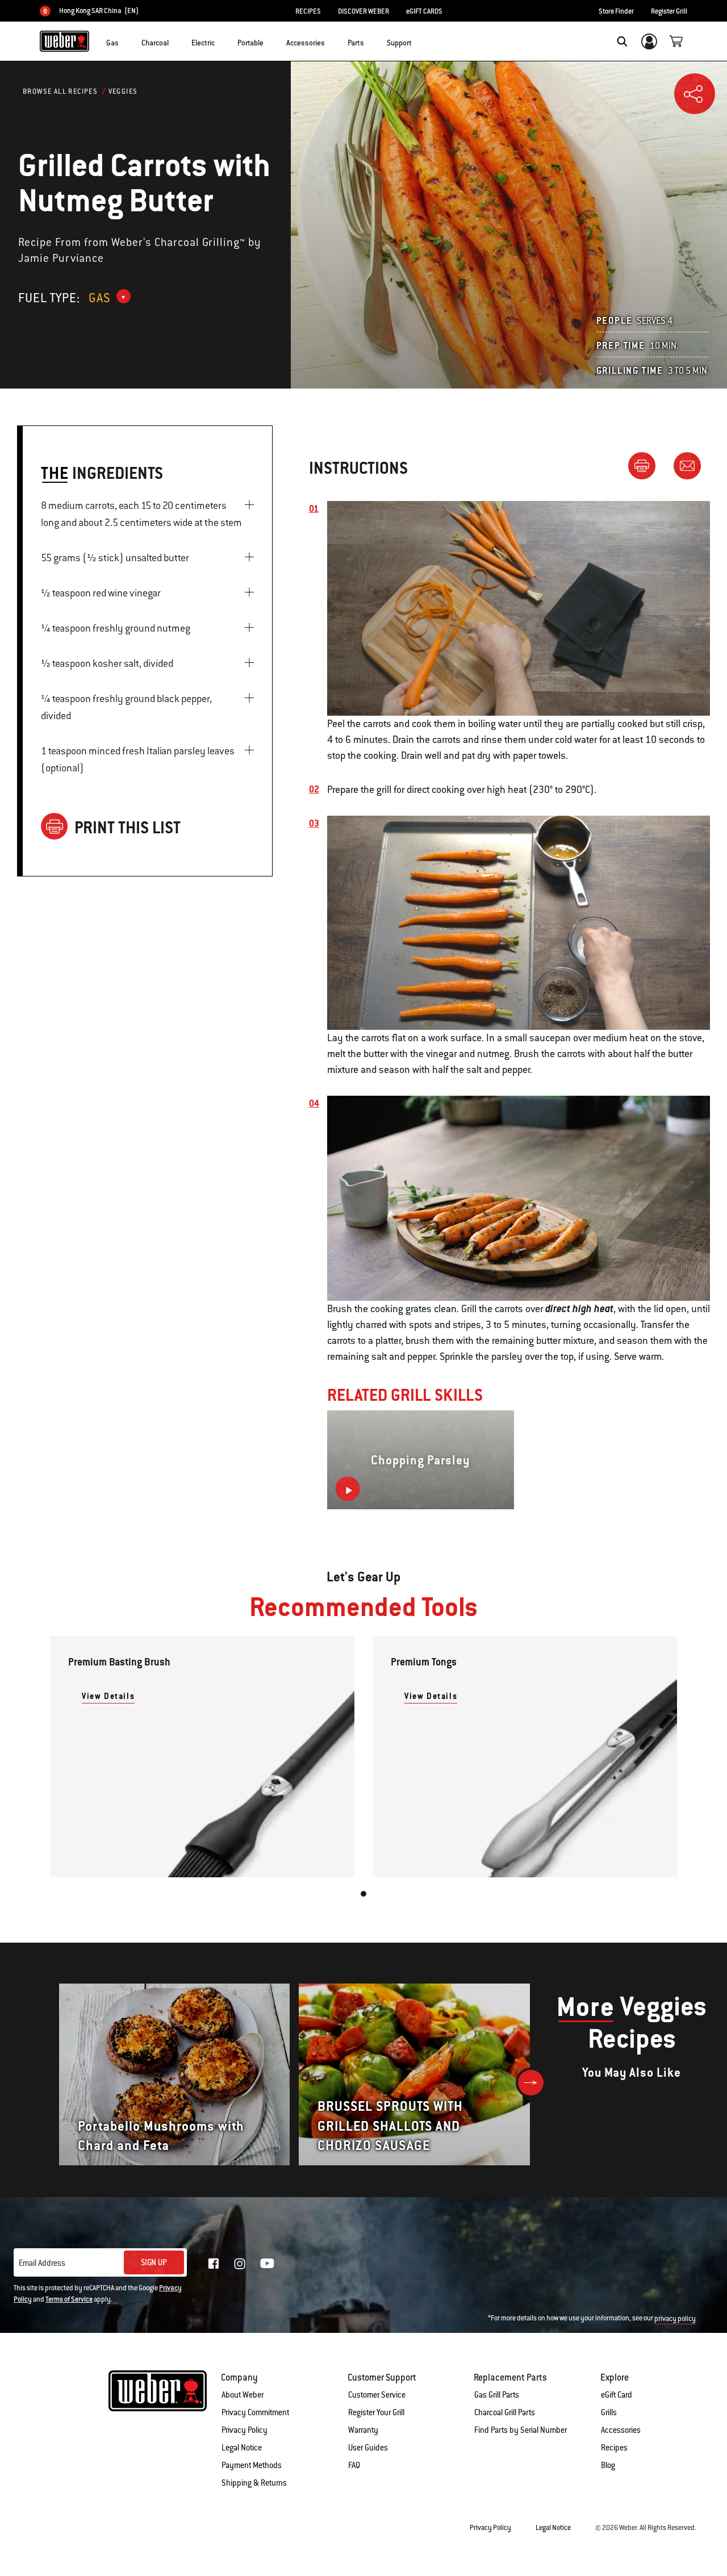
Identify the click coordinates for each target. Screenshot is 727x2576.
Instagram (240, 2264)
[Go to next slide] (531, 2083)
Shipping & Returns (254, 2483)
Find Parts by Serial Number (521, 2430)
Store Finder (616, 11)
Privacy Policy (245, 2430)
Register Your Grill (376, 2412)
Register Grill (669, 11)
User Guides (368, 2448)
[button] (126, 40)
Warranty (363, 2430)
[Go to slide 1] (363, 1894)
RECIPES (308, 11)
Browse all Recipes (60, 91)
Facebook (214, 2264)
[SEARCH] (622, 41)
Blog (608, 2465)
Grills (609, 2412)
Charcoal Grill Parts (505, 2412)
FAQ (354, 2465)
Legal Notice (242, 2448)
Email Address (42, 2263)
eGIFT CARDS (424, 11)
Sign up (154, 2262)
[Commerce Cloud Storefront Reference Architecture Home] (64, 41)
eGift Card (617, 2395)
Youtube (267, 2263)
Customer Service (377, 2395)
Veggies (123, 91)
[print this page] (646, 465)
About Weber (243, 2395)
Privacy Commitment (255, 2412)
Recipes (614, 2448)
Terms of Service (69, 2299)
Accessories (621, 2430)
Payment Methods (252, 2465)
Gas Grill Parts (497, 2395)
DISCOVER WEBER (363, 11)
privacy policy (675, 2319)
